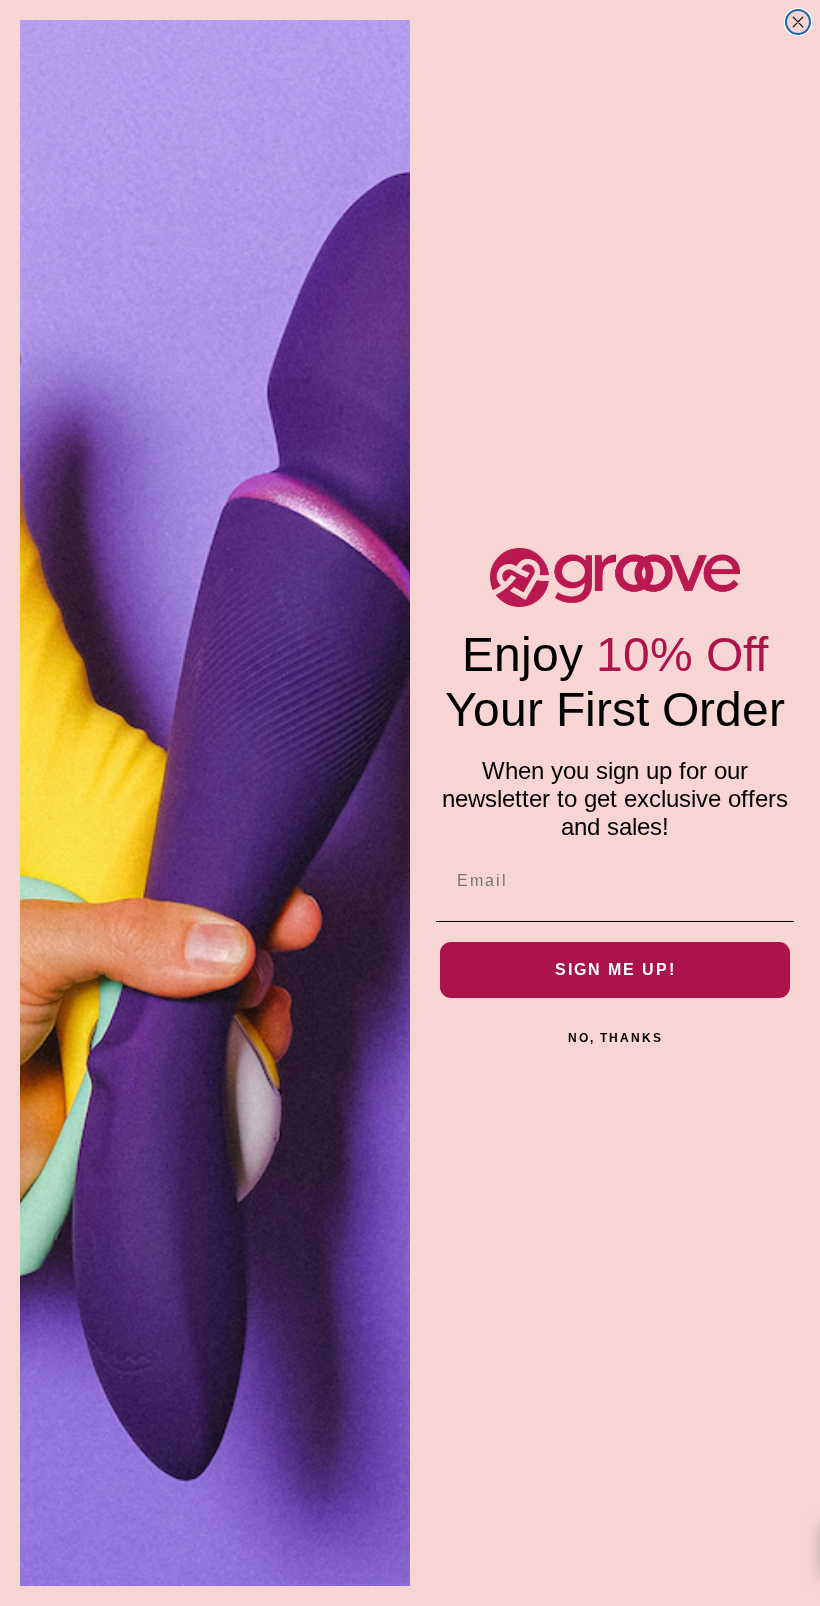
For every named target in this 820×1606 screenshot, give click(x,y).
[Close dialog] (798, 22)
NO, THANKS (615, 1038)
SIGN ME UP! (615, 969)
